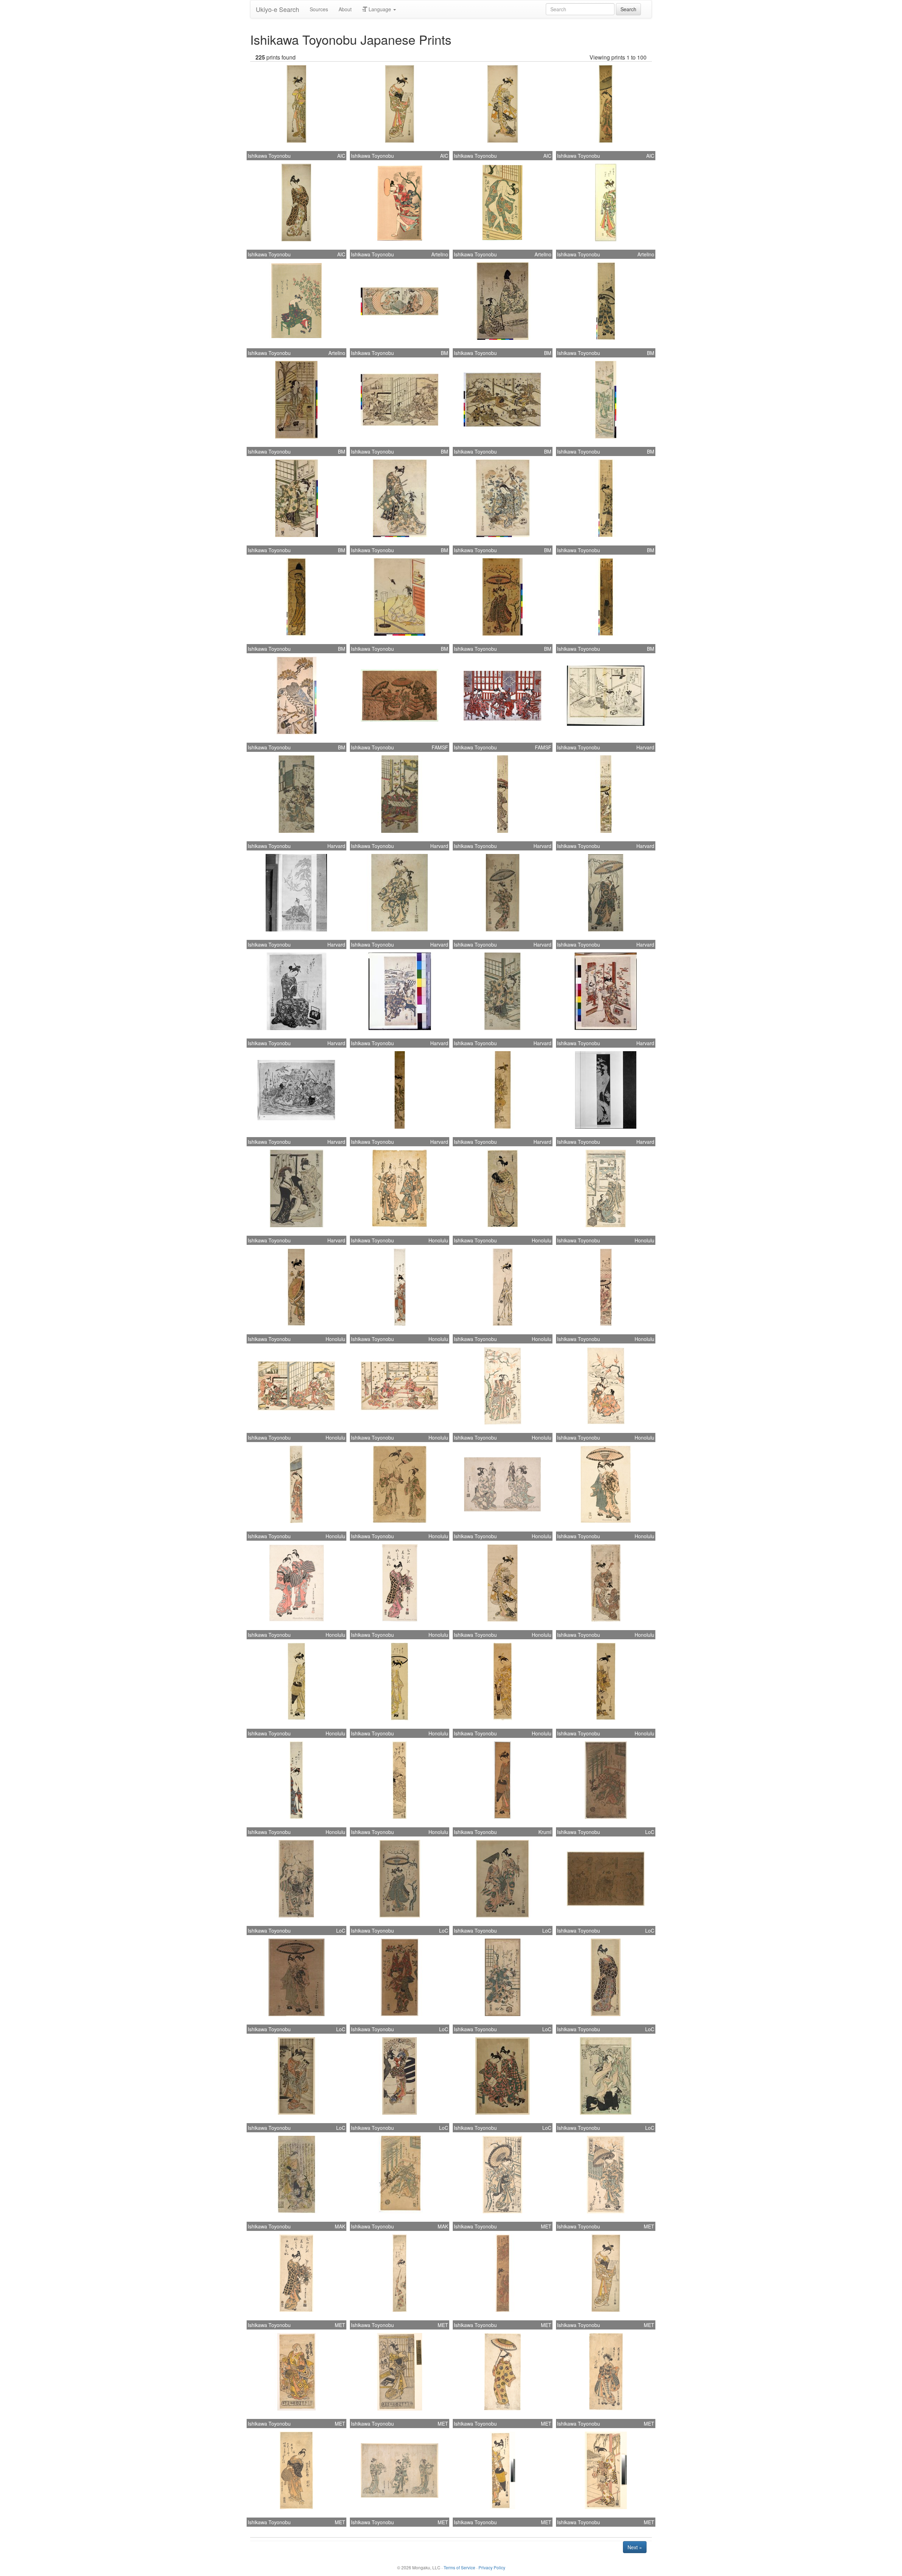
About (345, 9)
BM (444, 353)
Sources (319, 9)
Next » (635, 2547)
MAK (340, 2226)
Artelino (440, 254)
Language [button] (380, 9)
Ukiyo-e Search (277, 9)
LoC (650, 1832)
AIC (341, 156)
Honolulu (438, 1240)
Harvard (645, 747)
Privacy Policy (492, 2567)
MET (546, 2226)
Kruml (545, 1832)
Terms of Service (459, 2567)
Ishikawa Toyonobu (269, 156)
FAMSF (440, 747)
